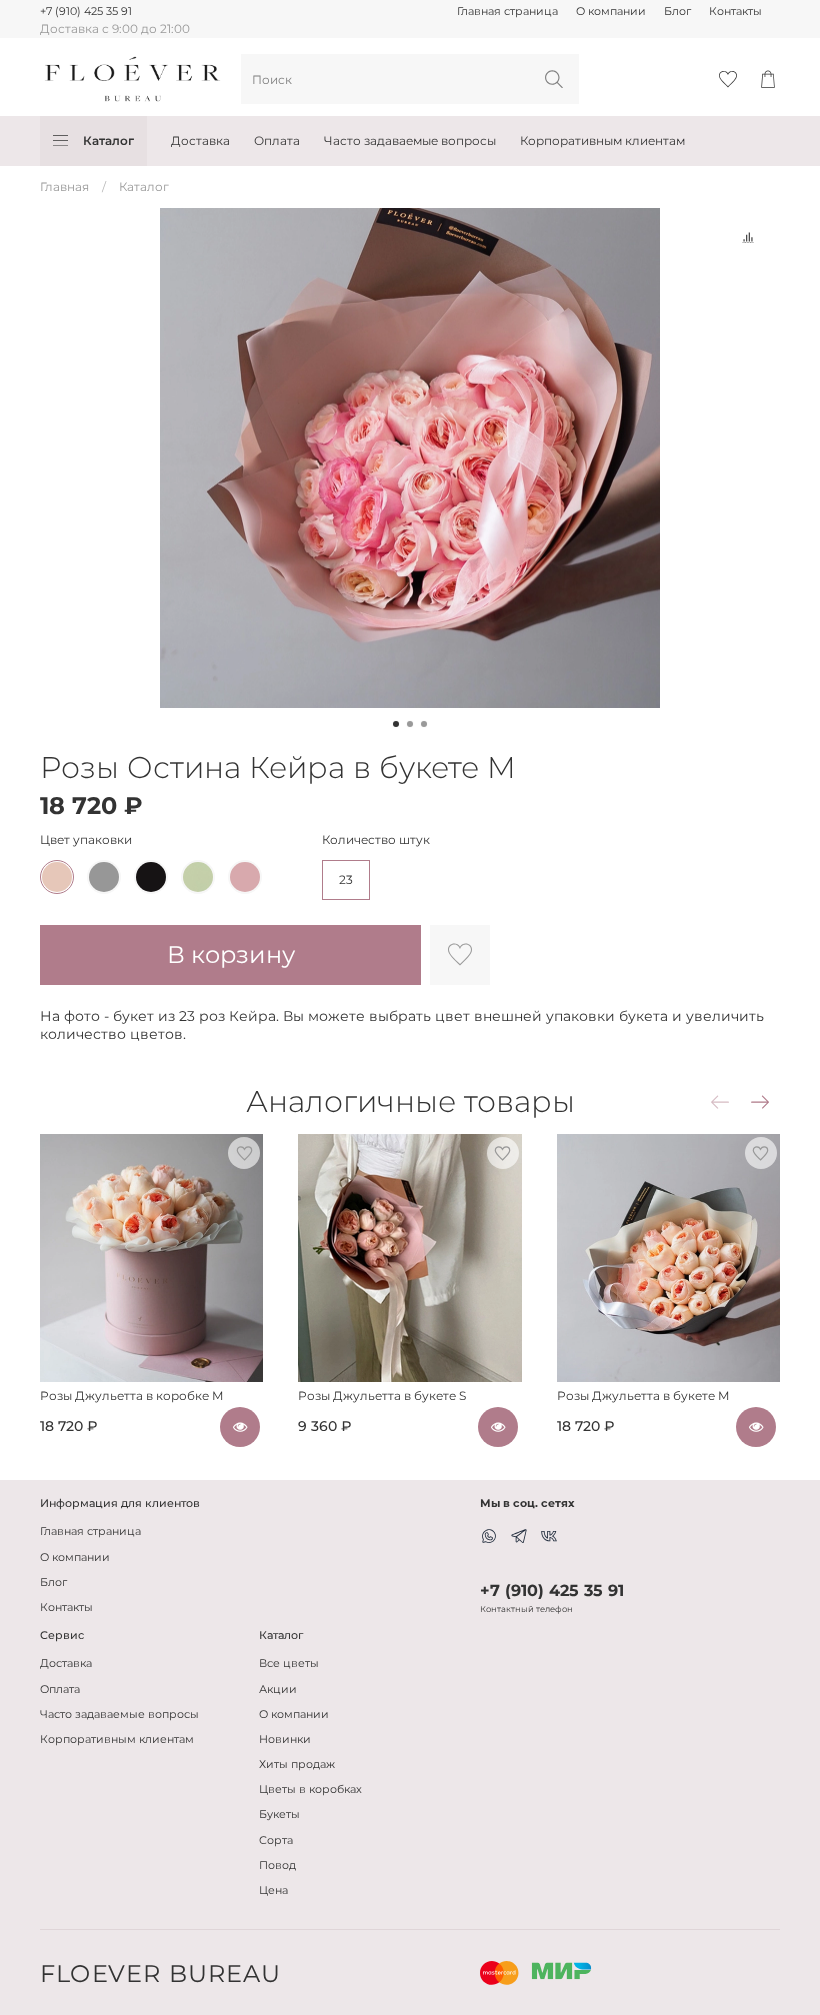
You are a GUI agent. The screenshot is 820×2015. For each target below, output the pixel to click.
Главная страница (507, 11)
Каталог (108, 140)
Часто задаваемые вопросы (410, 140)
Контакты (735, 11)
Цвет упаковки (86, 840)
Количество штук (376, 840)
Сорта (276, 1840)
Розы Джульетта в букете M (643, 1395)
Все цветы (289, 1663)
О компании (611, 11)
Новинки (285, 1739)
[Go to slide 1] (396, 724)
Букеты (279, 1814)
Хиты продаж (297, 1764)
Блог (677, 11)
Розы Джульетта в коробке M (131, 1395)
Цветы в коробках (310, 1789)
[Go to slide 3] (424, 724)
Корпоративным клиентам (602, 140)
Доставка (200, 140)
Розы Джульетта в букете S (382, 1395)
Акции (278, 1689)
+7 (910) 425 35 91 (86, 11)
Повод (277, 1865)
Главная (64, 186)
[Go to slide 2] (410, 724)
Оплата (277, 140)
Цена (273, 1890)
